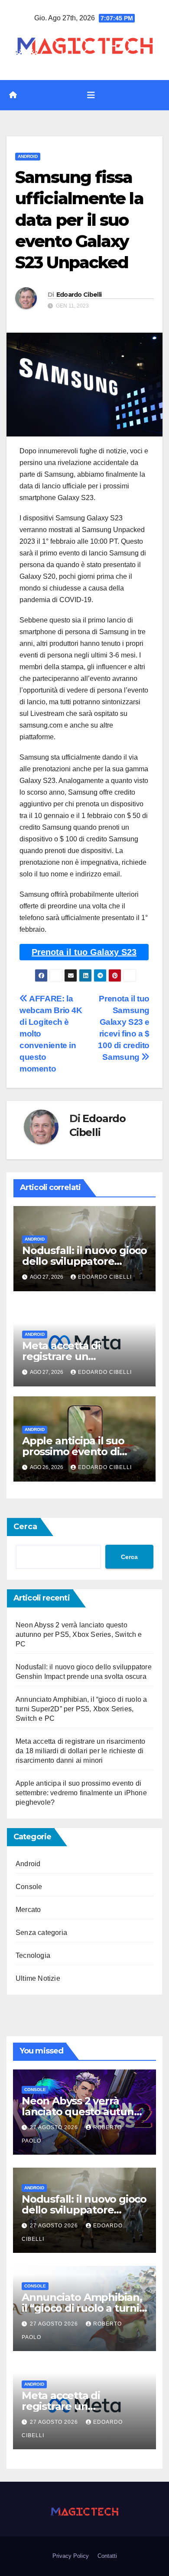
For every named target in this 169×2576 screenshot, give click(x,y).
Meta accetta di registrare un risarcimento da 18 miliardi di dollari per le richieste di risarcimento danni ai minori (80, 1751)
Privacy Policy (71, 2556)
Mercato (28, 1910)
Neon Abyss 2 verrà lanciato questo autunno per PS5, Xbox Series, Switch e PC (79, 1634)
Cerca (25, 1527)
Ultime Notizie (38, 1978)
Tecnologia (33, 1955)
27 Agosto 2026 (55, 2127)
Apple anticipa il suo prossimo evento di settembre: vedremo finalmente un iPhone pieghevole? (81, 1793)
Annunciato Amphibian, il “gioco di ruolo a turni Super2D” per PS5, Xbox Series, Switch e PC (81, 1709)
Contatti (107, 2556)
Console (29, 1887)
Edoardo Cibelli (79, 295)
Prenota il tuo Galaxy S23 (84, 952)
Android (28, 156)
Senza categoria (41, 1933)
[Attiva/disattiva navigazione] (91, 95)
